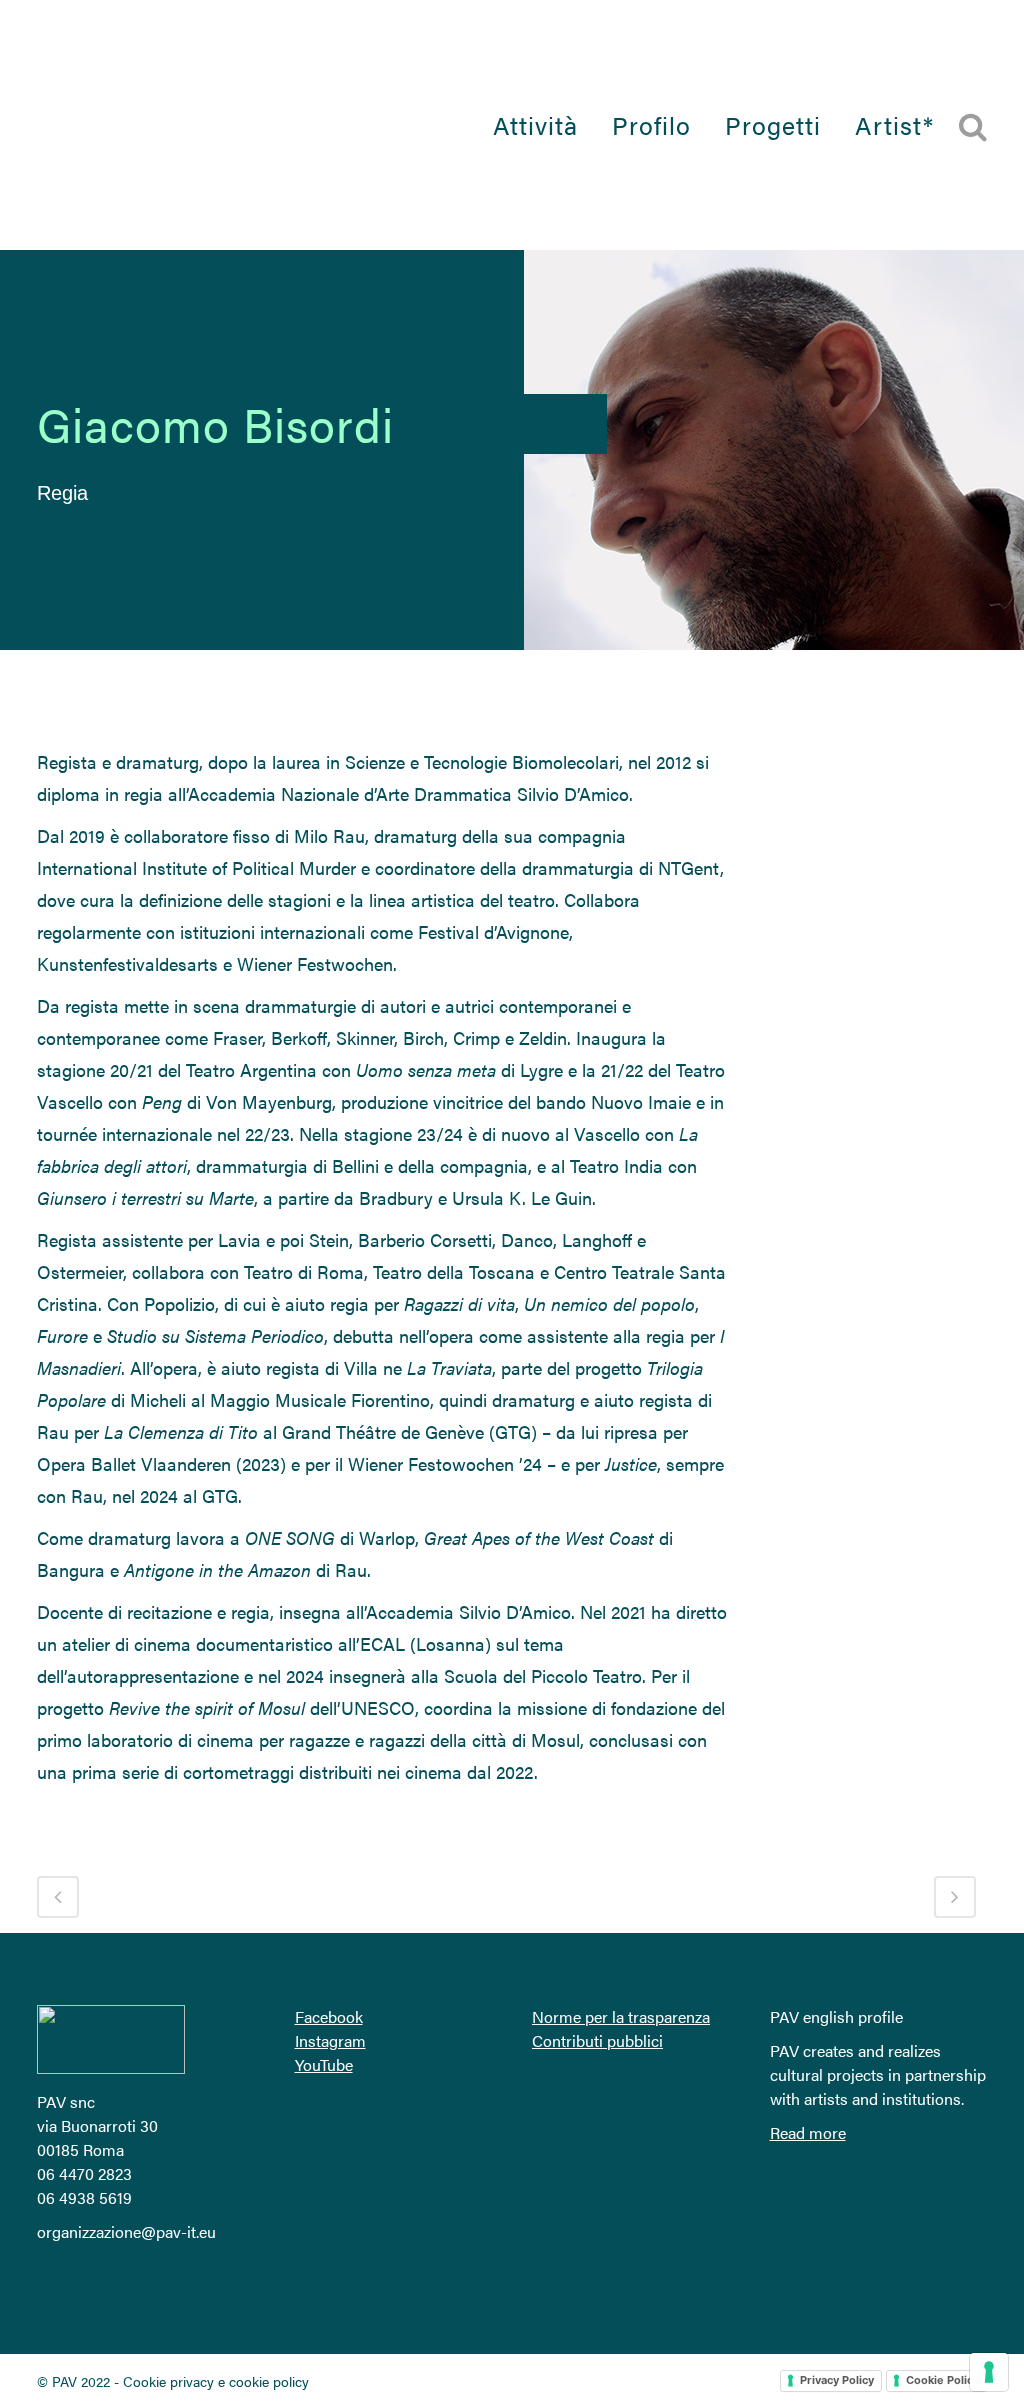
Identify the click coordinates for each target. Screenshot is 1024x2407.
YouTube (324, 2064)
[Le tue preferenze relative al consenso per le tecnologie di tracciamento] (989, 2372)
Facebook (329, 2016)
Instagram (330, 2040)
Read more (808, 2132)
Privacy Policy (837, 2380)
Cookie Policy (942, 2380)
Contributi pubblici (597, 2040)
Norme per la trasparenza (621, 2016)
